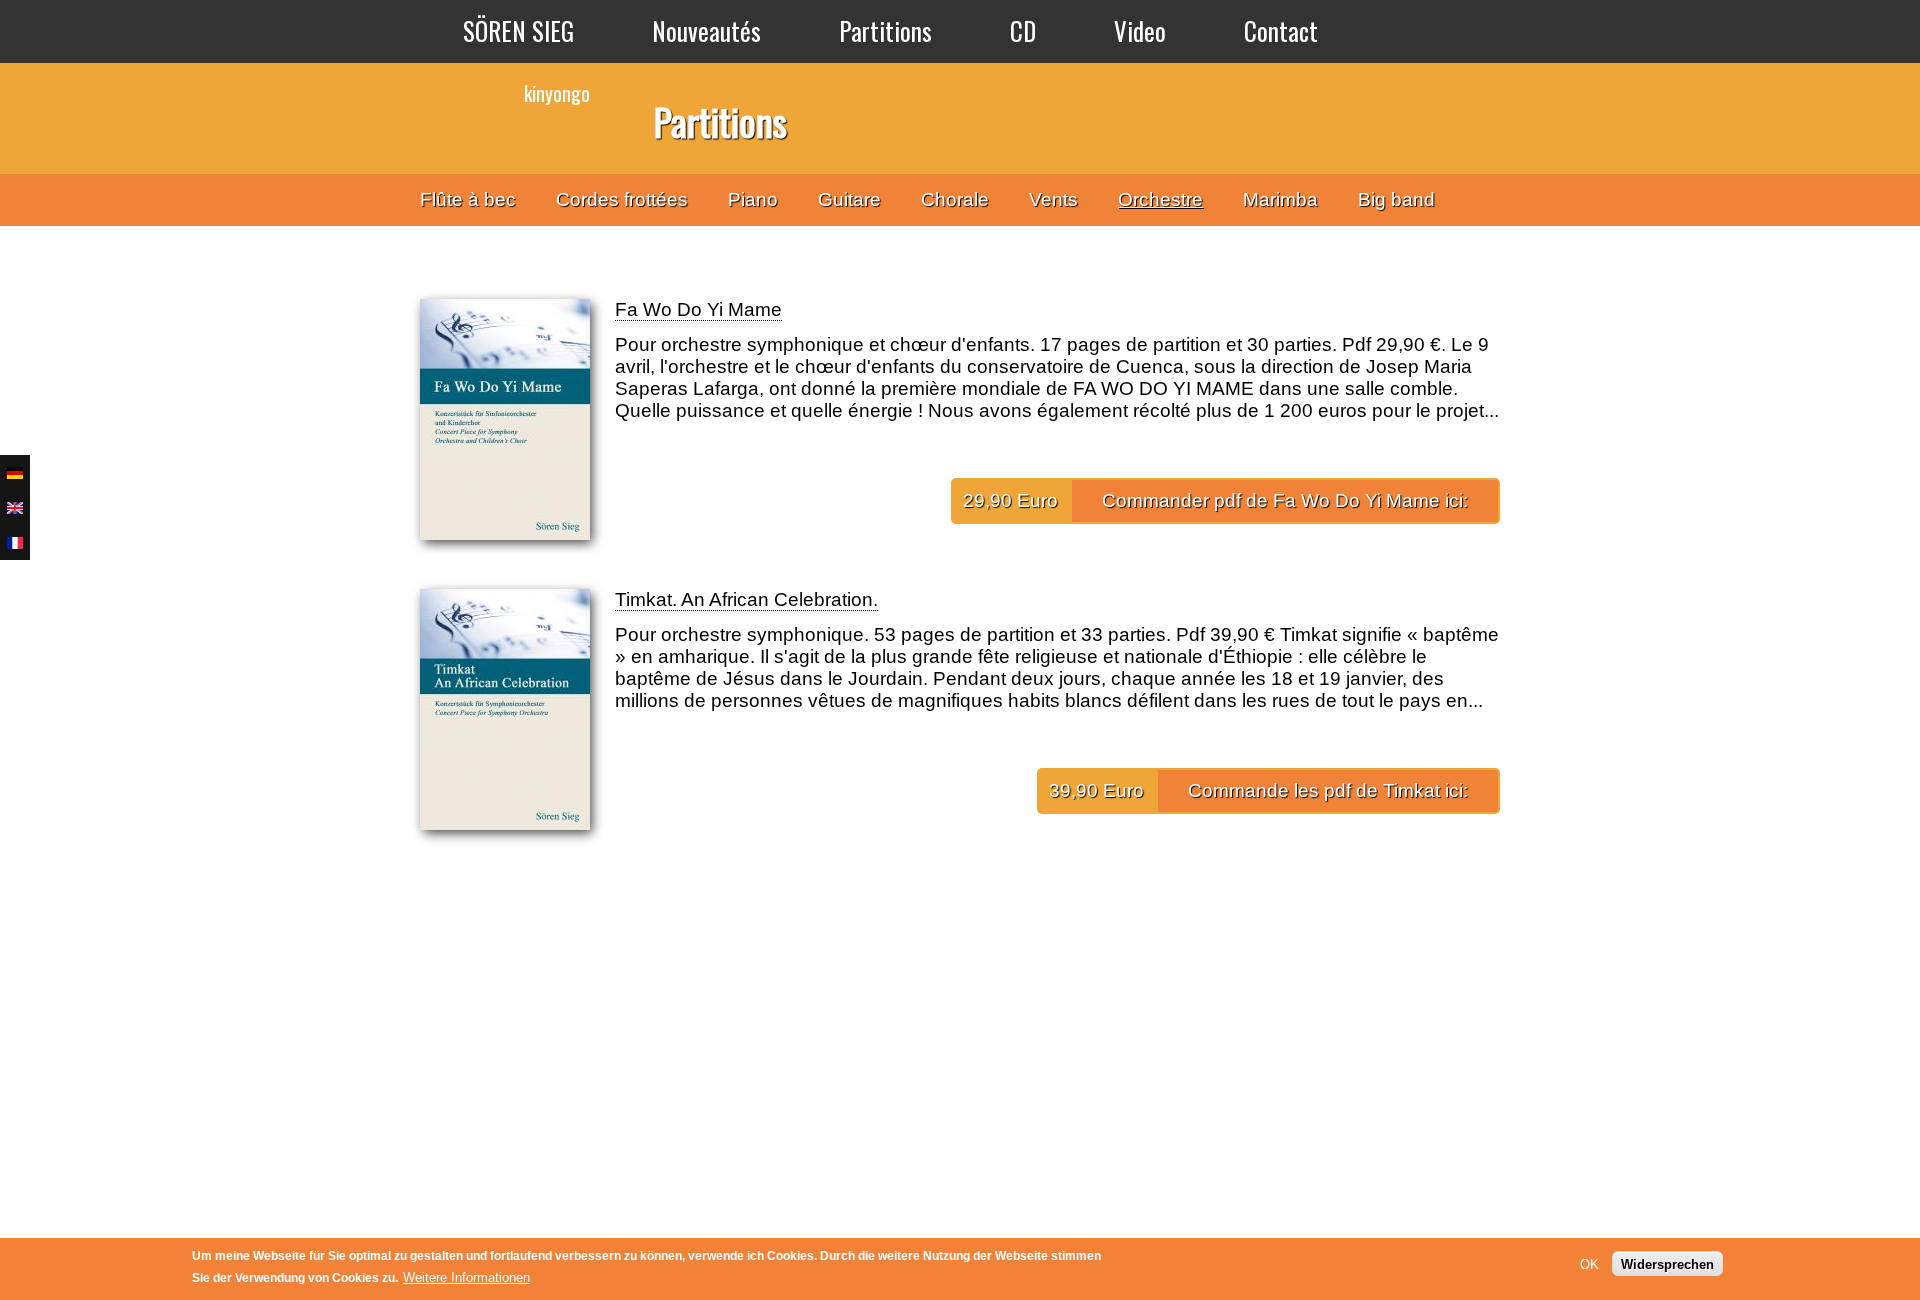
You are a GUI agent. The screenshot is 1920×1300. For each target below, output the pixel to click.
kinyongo (557, 93)
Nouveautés (706, 30)
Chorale (955, 199)
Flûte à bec (468, 199)
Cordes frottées (622, 199)
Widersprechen (1667, 1263)
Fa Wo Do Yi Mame (698, 309)
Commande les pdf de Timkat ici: (1328, 790)
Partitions (885, 30)
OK (1589, 1263)
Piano (753, 199)
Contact (1281, 30)
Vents (1053, 199)
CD (1023, 30)
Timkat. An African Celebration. (746, 599)
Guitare (849, 199)
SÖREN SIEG (518, 30)
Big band (1396, 199)
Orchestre (1160, 199)
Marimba (1280, 199)
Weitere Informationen (466, 1277)
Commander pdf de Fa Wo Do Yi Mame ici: (1285, 500)
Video (1140, 30)
